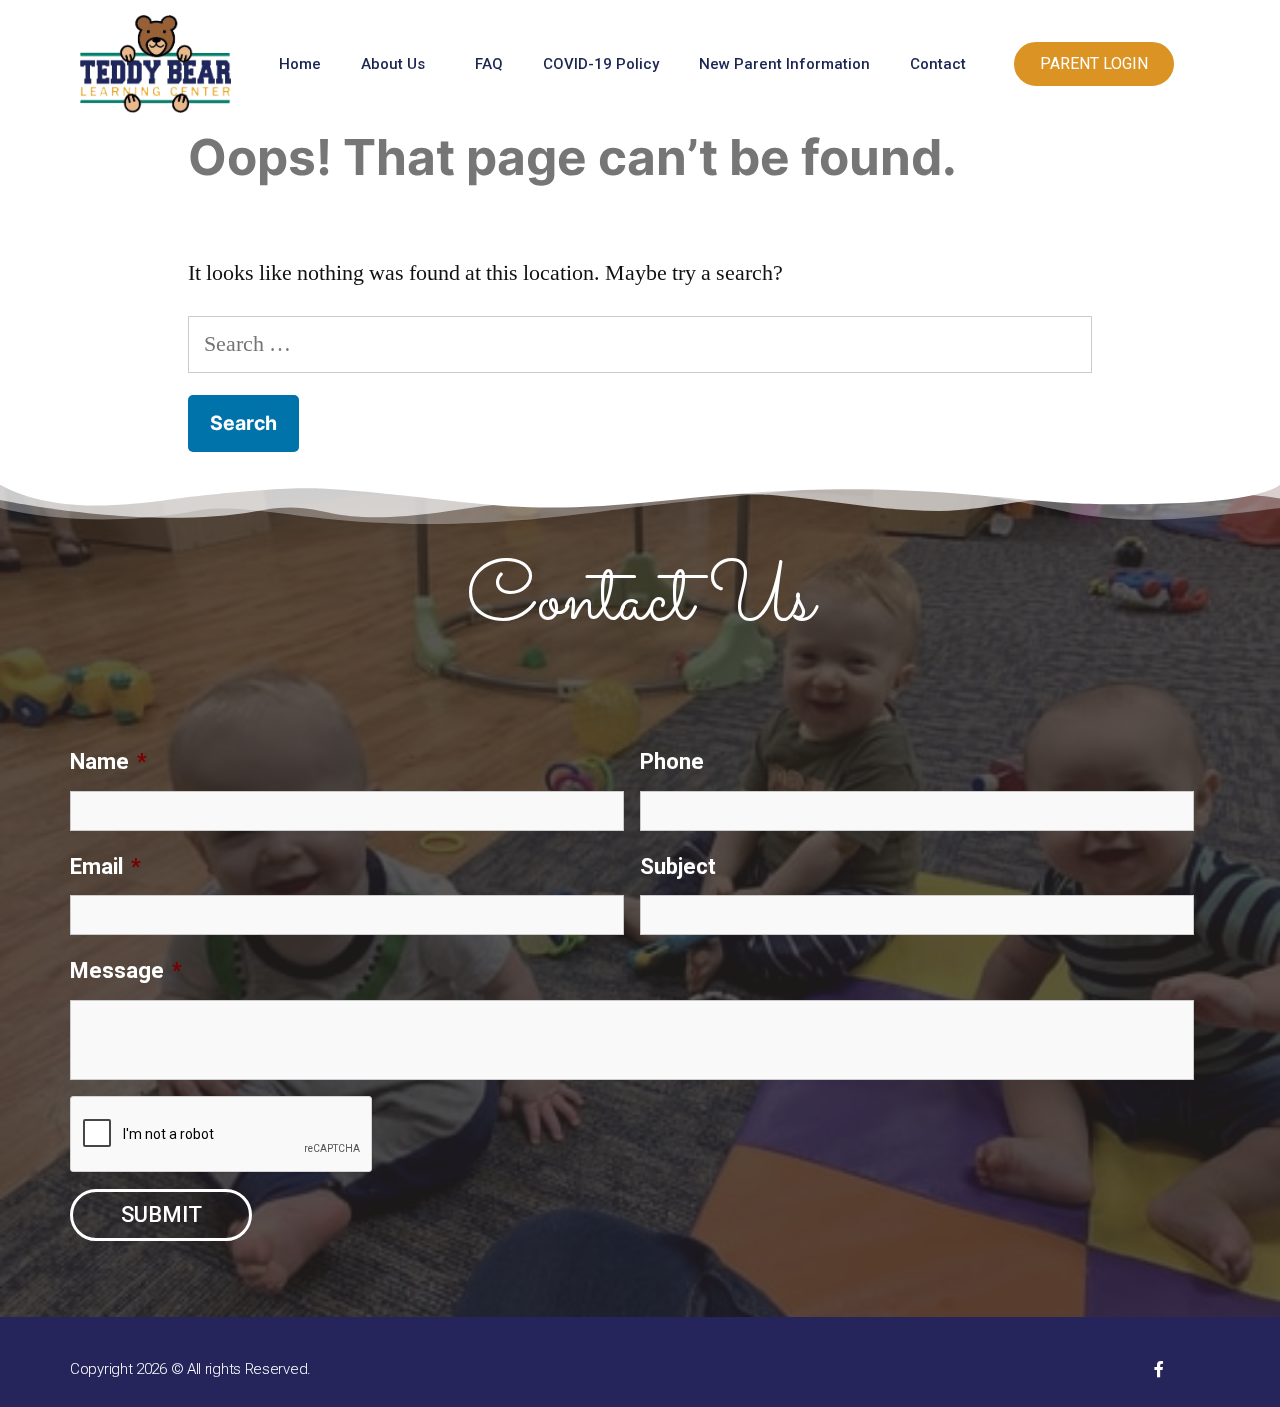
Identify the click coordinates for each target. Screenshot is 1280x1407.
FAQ (489, 64)
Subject (678, 866)
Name (108, 761)
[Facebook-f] (1159, 1369)
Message (126, 970)
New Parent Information (784, 64)
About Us (393, 64)
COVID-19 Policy (601, 64)
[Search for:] (640, 344)
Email (105, 866)
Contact (938, 64)
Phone (672, 761)
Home (300, 64)
